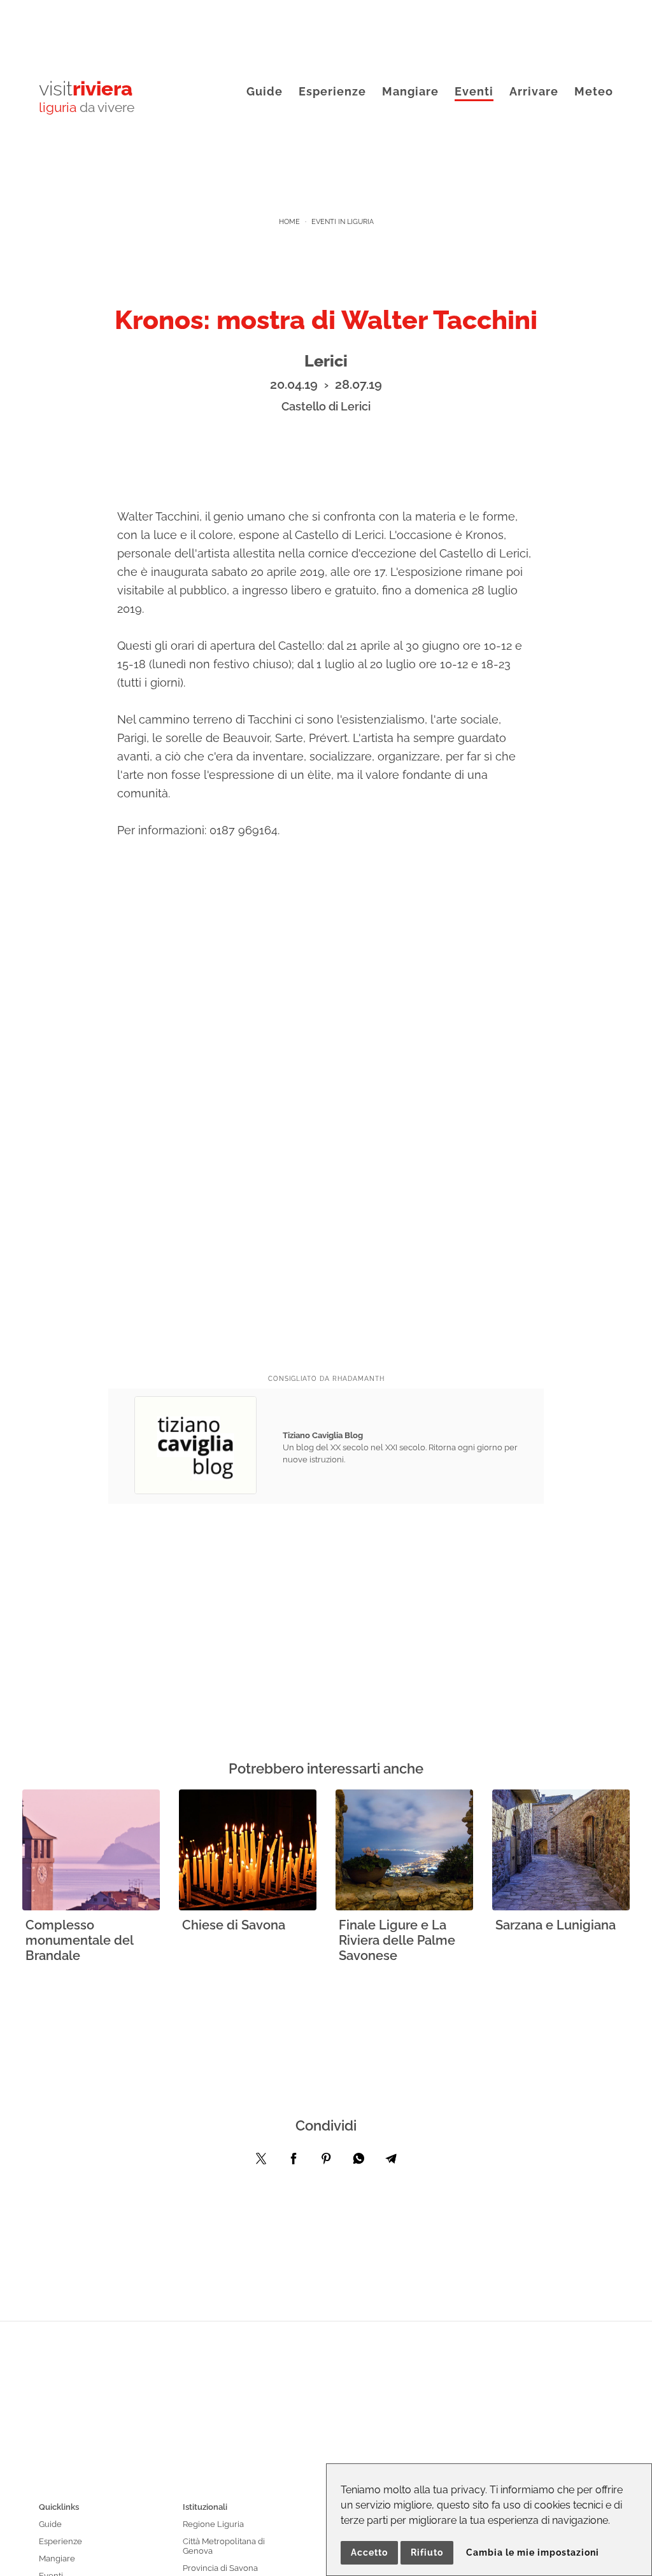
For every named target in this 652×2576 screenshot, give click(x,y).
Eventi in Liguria (343, 222)
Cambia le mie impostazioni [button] (533, 2552)
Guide (265, 91)
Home (289, 222)
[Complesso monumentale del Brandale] (91, 1851)
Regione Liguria (213, 2524)
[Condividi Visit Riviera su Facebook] (294, 2162)
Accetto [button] (369, 2552)
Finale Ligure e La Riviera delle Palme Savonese (397, 1940)
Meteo (594, 91)
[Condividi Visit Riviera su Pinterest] (326, 2162)
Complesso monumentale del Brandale (79, 1940)
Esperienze (332, 91)
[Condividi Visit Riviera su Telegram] (391, 2162)
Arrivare (534, 91)
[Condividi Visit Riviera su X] (261, 2162)
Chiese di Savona (234, 1925)
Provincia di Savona (220, 2568)
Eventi (474, 91)
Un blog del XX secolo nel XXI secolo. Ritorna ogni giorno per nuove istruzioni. (400, 1447)
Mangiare (410, 91)
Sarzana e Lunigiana (556, 1925)
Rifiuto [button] (427, 2552)
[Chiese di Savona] (248, 1851)
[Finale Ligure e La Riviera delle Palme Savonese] (404, 1851)
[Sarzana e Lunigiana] (561, 1851)
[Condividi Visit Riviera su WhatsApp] (358, 2162)
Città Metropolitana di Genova (224, 2546)
